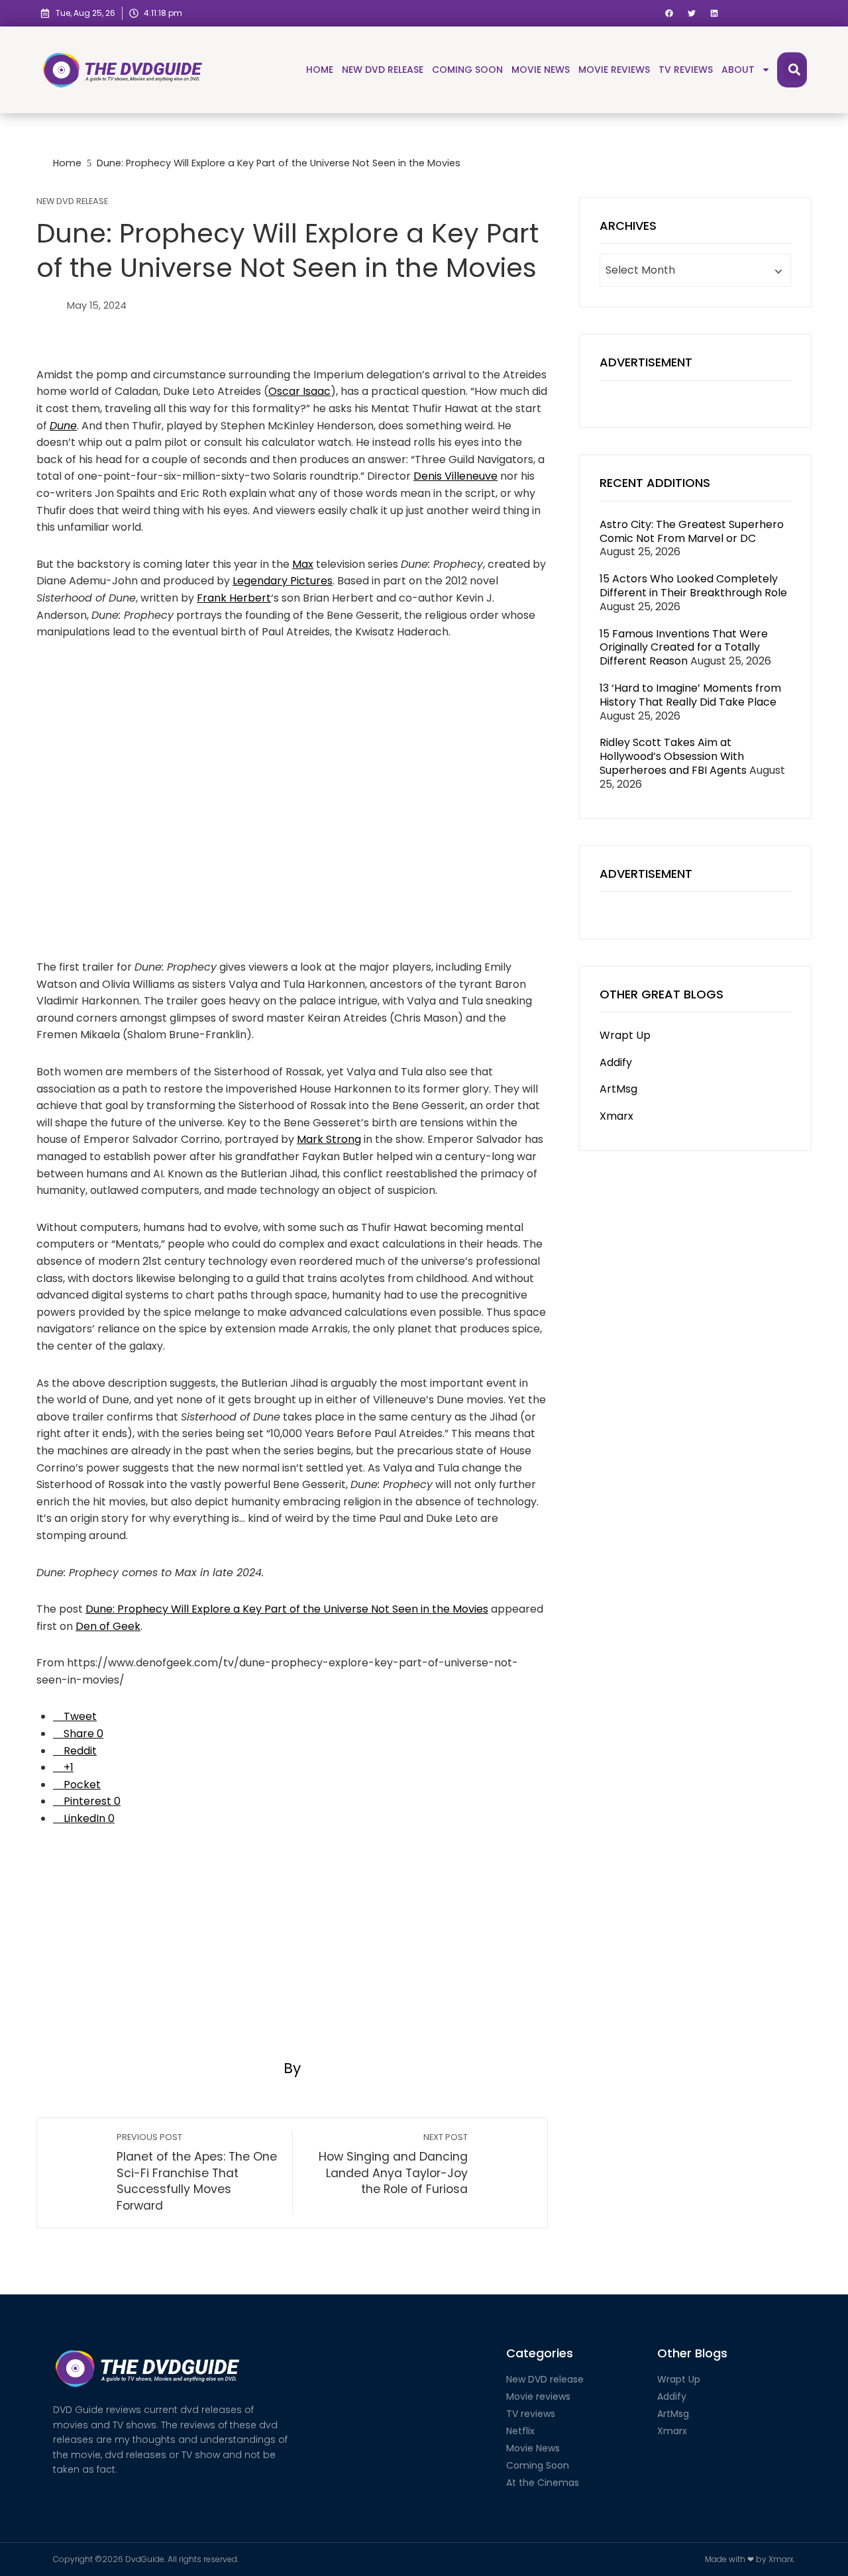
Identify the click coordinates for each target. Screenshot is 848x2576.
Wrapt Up (625, 1035)
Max (303, 564)
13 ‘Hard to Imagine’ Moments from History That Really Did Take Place (690, 695)
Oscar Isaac (299, 391)
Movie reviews (614, 70)
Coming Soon (467, 70)
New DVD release (383, 70)
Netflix (520, 2431)
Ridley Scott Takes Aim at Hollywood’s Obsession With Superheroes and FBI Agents (673, 756)
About (738, 70)
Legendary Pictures (283, 581)
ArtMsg (618, 1089)
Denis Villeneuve (455, 476)
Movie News (541, 70)
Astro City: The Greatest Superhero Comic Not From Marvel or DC (692, 531)
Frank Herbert (234, 598)
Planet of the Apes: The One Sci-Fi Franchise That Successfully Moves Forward (197, 2173)
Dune (63, 426)
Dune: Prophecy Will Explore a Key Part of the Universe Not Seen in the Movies (287, 1609)
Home (320, 70)
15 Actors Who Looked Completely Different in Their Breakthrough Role (693, 586)
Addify (616, 1062)
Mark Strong (329, 1139)
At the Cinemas (543, 2483)
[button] (669, 14)
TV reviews (686, 70)
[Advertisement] (292, 1940)
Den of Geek (108, 1626)
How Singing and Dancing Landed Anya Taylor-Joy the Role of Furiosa (393, 2164)
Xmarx (616, 1116)
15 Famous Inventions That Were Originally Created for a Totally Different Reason (684, 648)
